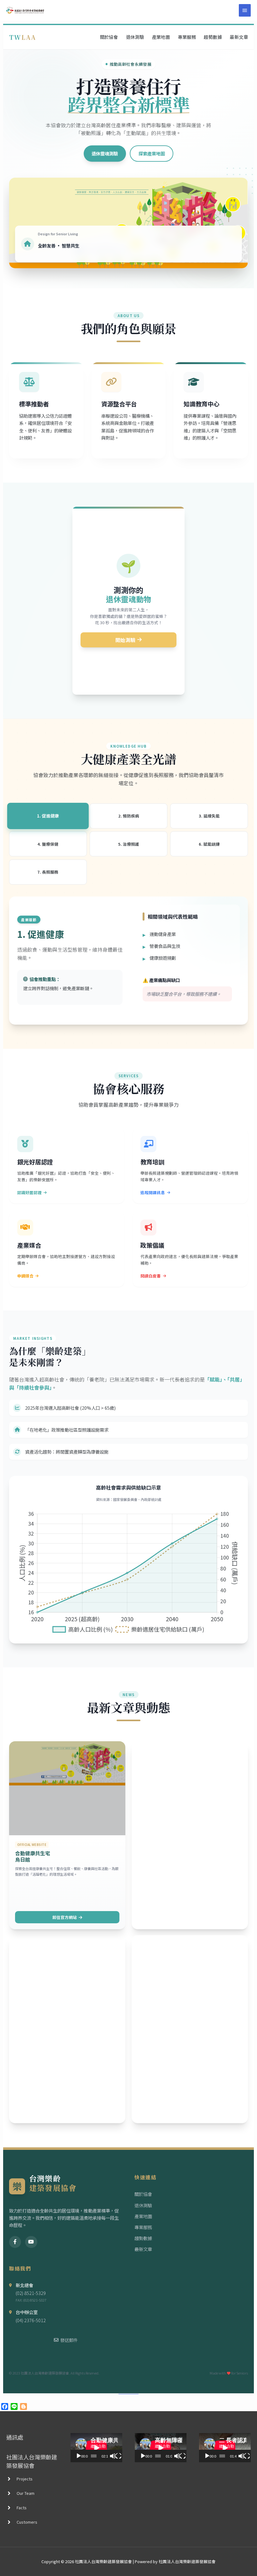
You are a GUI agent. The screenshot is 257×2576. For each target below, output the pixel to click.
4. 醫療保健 (48, 844)
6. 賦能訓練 (209, 844)
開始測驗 (125, 640)
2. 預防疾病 (129, 816)
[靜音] (113, 2456)
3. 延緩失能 (209, 816)
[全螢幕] (118, 2456)
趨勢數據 (213, 37)
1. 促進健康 (48, 816)
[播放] (79, 2456)
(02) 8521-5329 (31, 2293)
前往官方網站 (65, 1917)
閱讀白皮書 (151, 1276)
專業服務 (187, 37)
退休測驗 (135, 37)
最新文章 (239, 37)
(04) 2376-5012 (31, 2320)
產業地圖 (161, 37)
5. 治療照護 (129, 844)
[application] (96, 2448)
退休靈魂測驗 (105, 153)
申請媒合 (25, 1276)
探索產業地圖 (152, 153)
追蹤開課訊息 (153, 1192)
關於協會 (109, 37)
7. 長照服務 (48, 872)
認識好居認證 (29, 1192)
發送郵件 (69, 2340)
